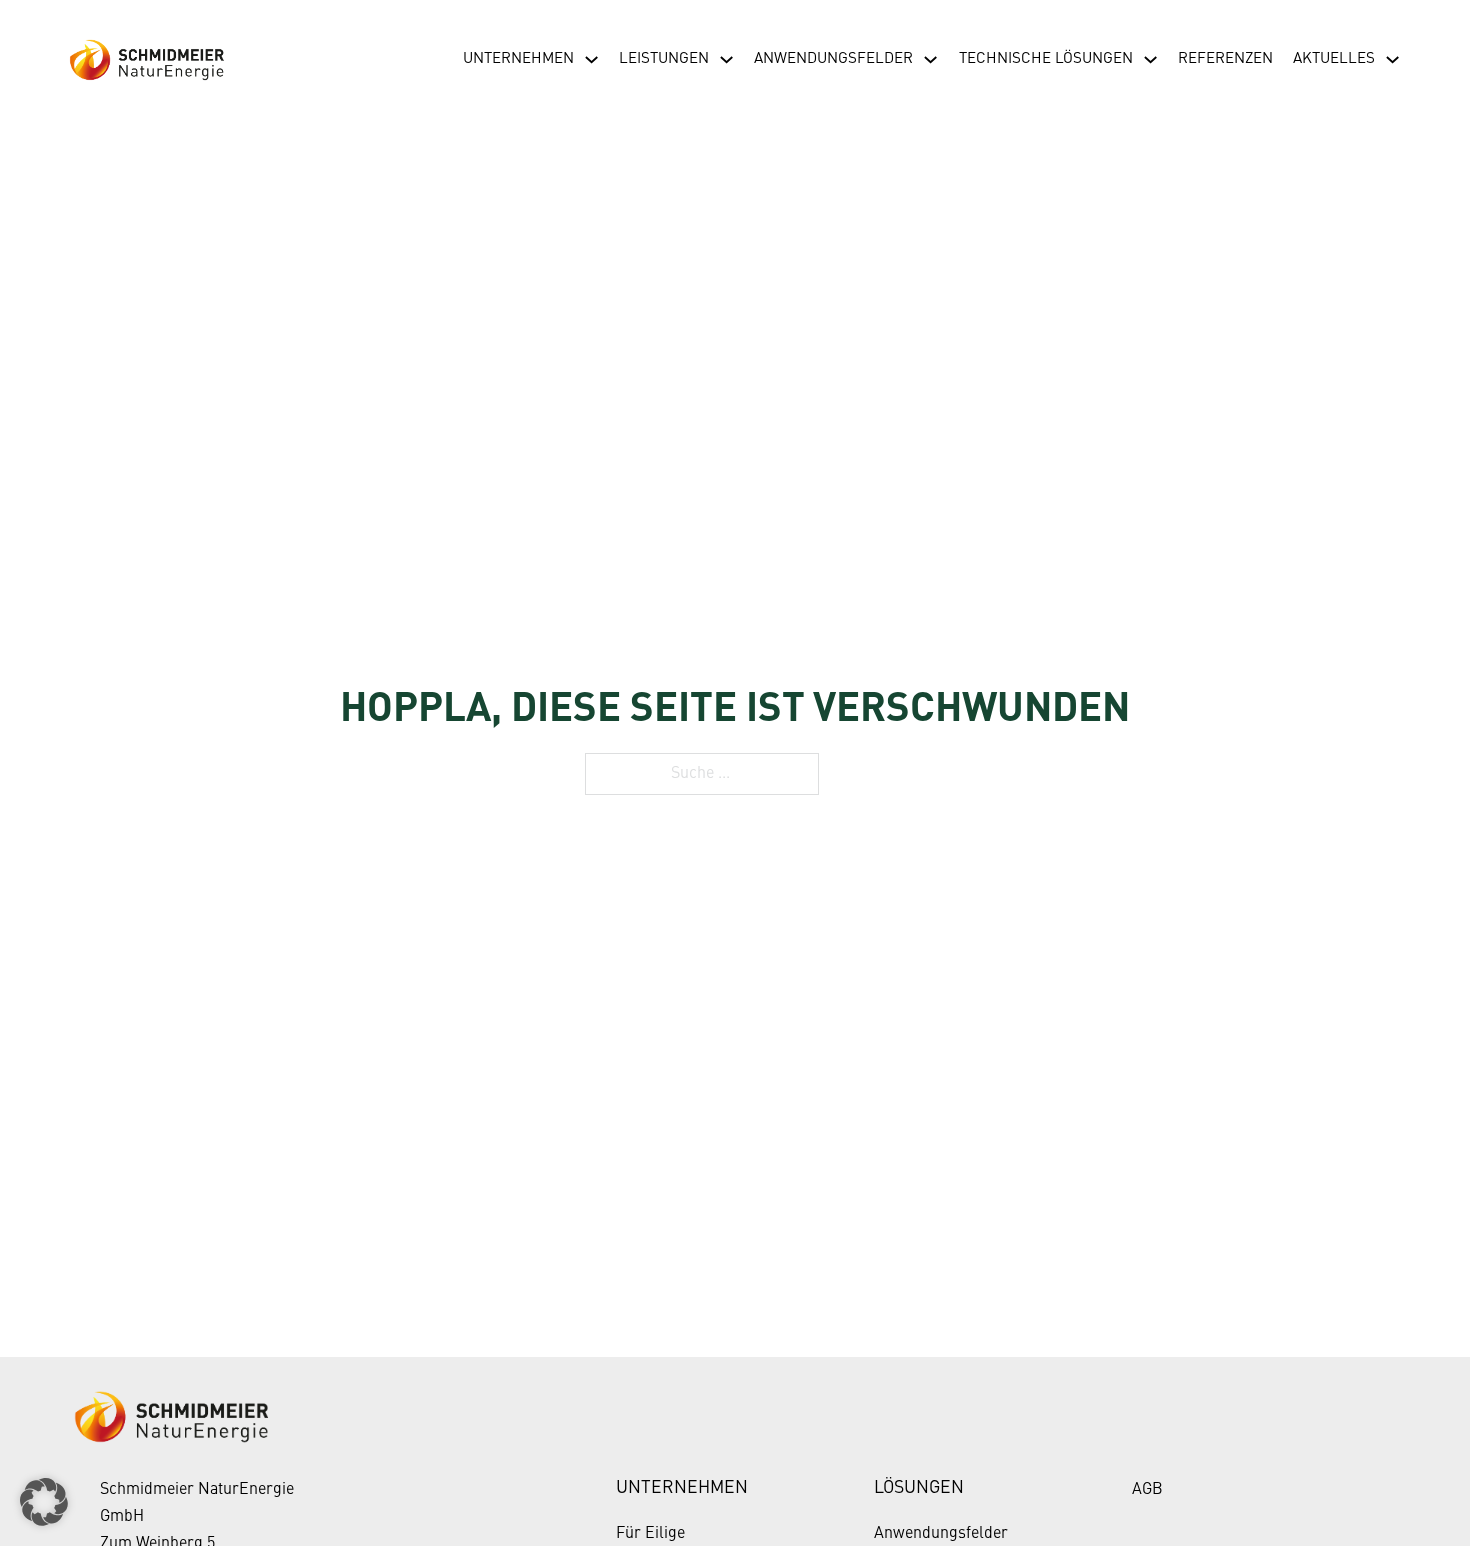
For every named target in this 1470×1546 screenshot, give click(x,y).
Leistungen (664, 59)
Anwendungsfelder (833, 59)
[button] (44, 1502)
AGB (1147, 1490)
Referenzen (1225, 59)
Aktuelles (1334, 59)
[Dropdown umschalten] (591, 59)
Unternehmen (518, 59)
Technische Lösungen (1046, 59)
